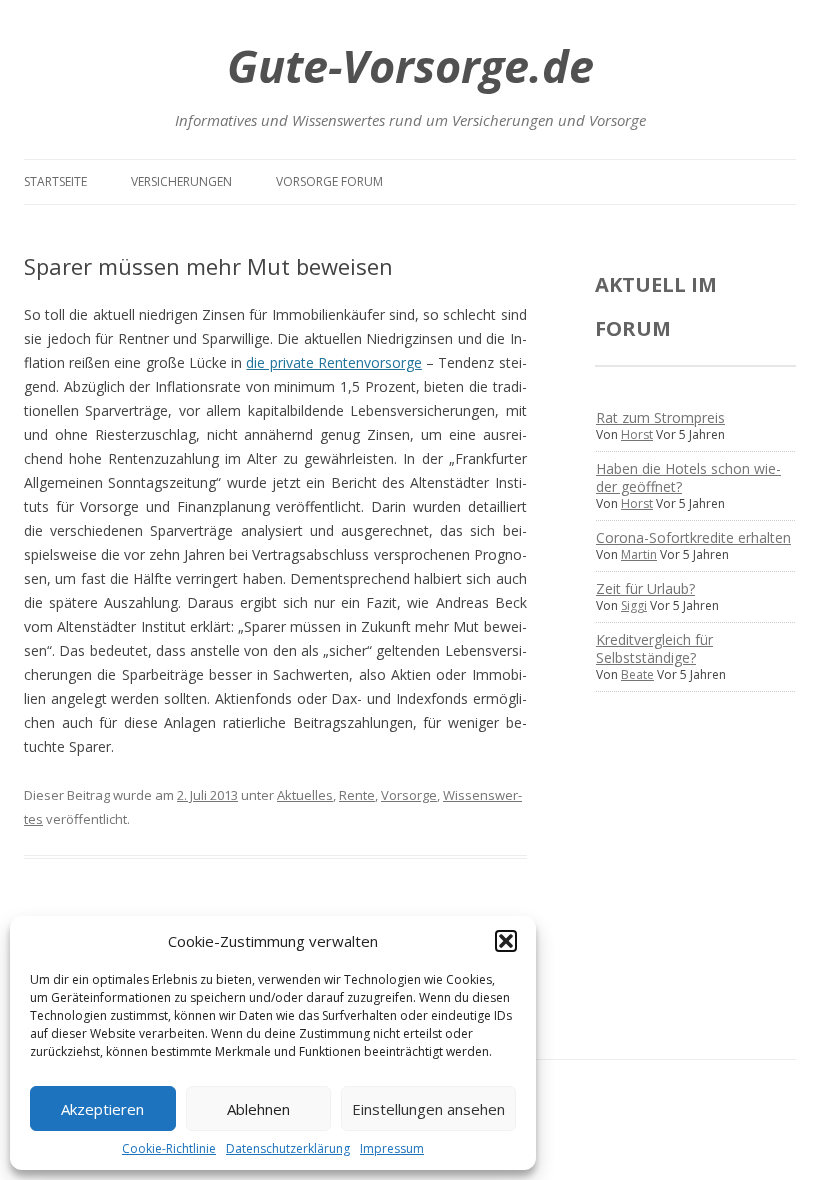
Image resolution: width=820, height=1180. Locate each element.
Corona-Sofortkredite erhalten (693, 537)
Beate (637, 674)
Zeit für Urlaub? (645, 588)
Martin (639, 554)
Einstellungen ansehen (428, 1109)
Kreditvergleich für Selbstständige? (654, 648)
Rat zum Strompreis (660, 417)
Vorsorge (409, 795)
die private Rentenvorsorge (333, 362)
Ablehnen (258, 1109)
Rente (357, 795)
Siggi (634, 605)
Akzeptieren (102, 1109)
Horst (637, 434)
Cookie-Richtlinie (169, 1148)
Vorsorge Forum (329, 181)
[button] (506, 941)
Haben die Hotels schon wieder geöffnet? (688, 477)
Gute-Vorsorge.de (410, 65)
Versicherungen (181, 181)
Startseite (55, 181)
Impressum (392, 1148)
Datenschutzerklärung (288, 1148)
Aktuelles (305, 795)
